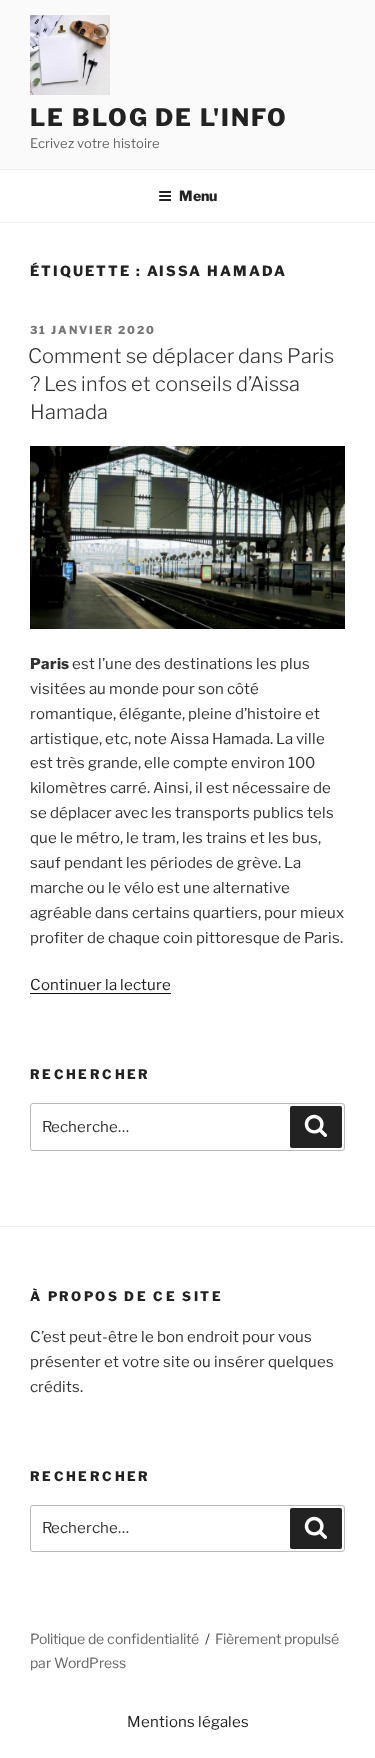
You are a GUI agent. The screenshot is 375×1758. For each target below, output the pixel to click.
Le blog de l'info (159, 117)
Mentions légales (188, 1722)
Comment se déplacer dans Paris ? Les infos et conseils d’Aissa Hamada (181, 384)
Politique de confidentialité (114, 1638)
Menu (198, 195)
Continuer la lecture (100, 985)
